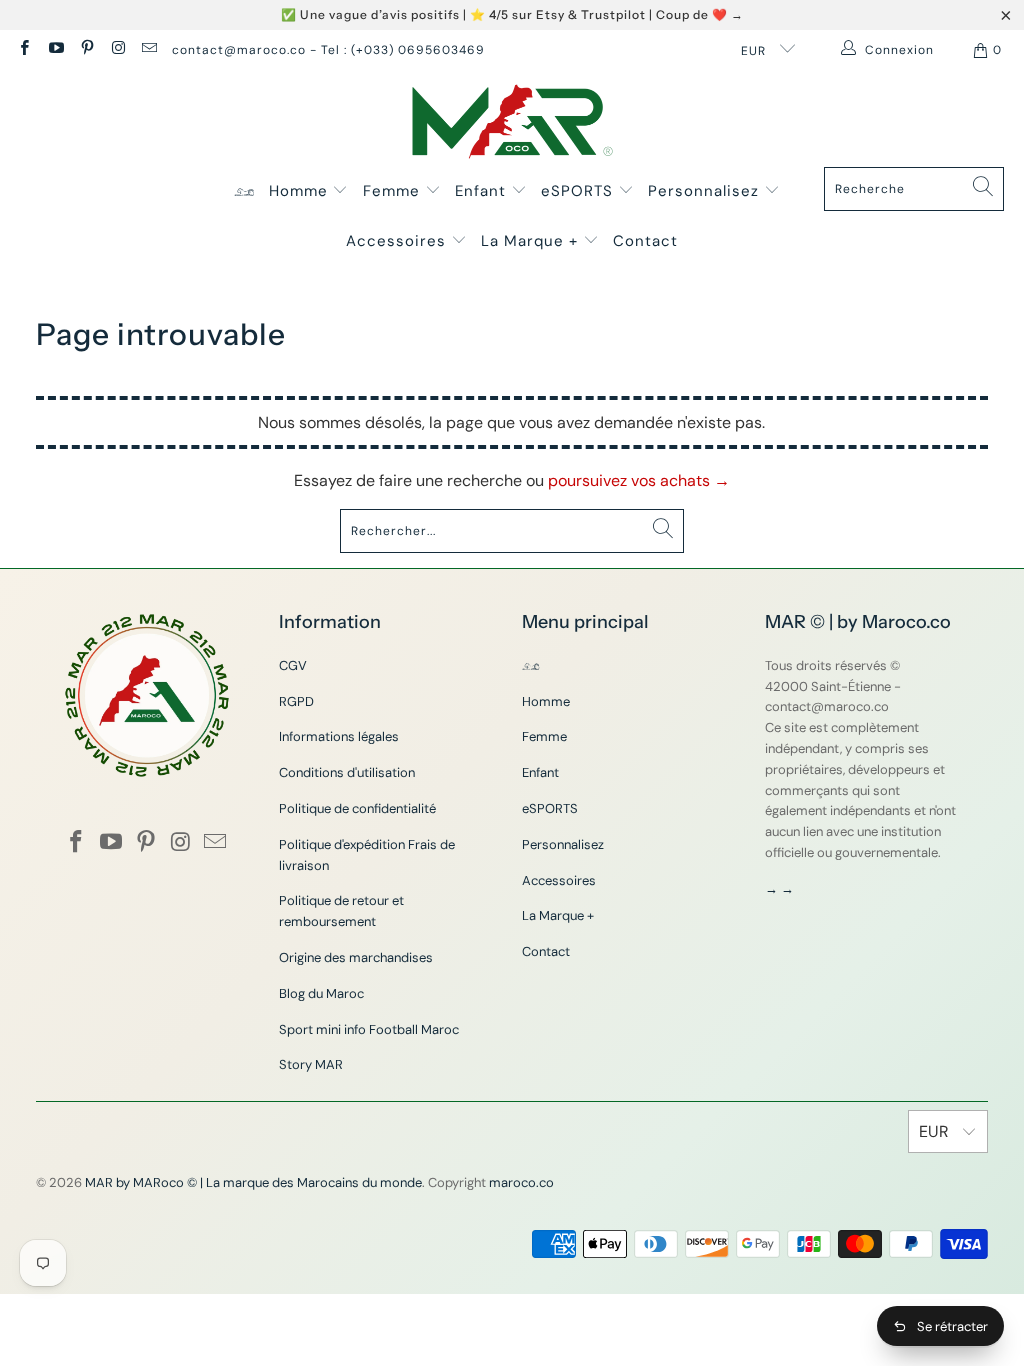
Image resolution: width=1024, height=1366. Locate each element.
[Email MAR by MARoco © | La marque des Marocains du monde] (148, 50)
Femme (394, 191)
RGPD (296, 701)
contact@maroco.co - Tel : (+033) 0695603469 (328, 50)
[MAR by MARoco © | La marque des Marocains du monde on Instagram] (117, 50)
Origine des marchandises (356, 957)
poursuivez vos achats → (639, 480)
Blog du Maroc (321, 993)
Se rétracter (952, 1326)
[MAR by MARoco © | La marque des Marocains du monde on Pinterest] (86, 50)
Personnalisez (706, 191)
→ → (779, 888)
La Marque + (532, 241)
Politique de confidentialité (357, 808)
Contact (645, 241)
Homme (301, 191)
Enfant (483, 191)
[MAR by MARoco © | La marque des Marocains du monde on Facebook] (23, 50)
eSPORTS (579, 191)
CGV (293, 665)
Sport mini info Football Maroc (369, 1029)
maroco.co (521, 1182)
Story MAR (311, 1064)
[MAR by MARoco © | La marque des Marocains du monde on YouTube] (54, 50)
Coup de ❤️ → (700, 14)
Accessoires (398, 241)
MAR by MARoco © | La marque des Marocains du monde (253, 1182)
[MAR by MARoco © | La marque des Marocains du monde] (512, 123)
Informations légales (339, 736)
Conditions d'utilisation (347, 772)
